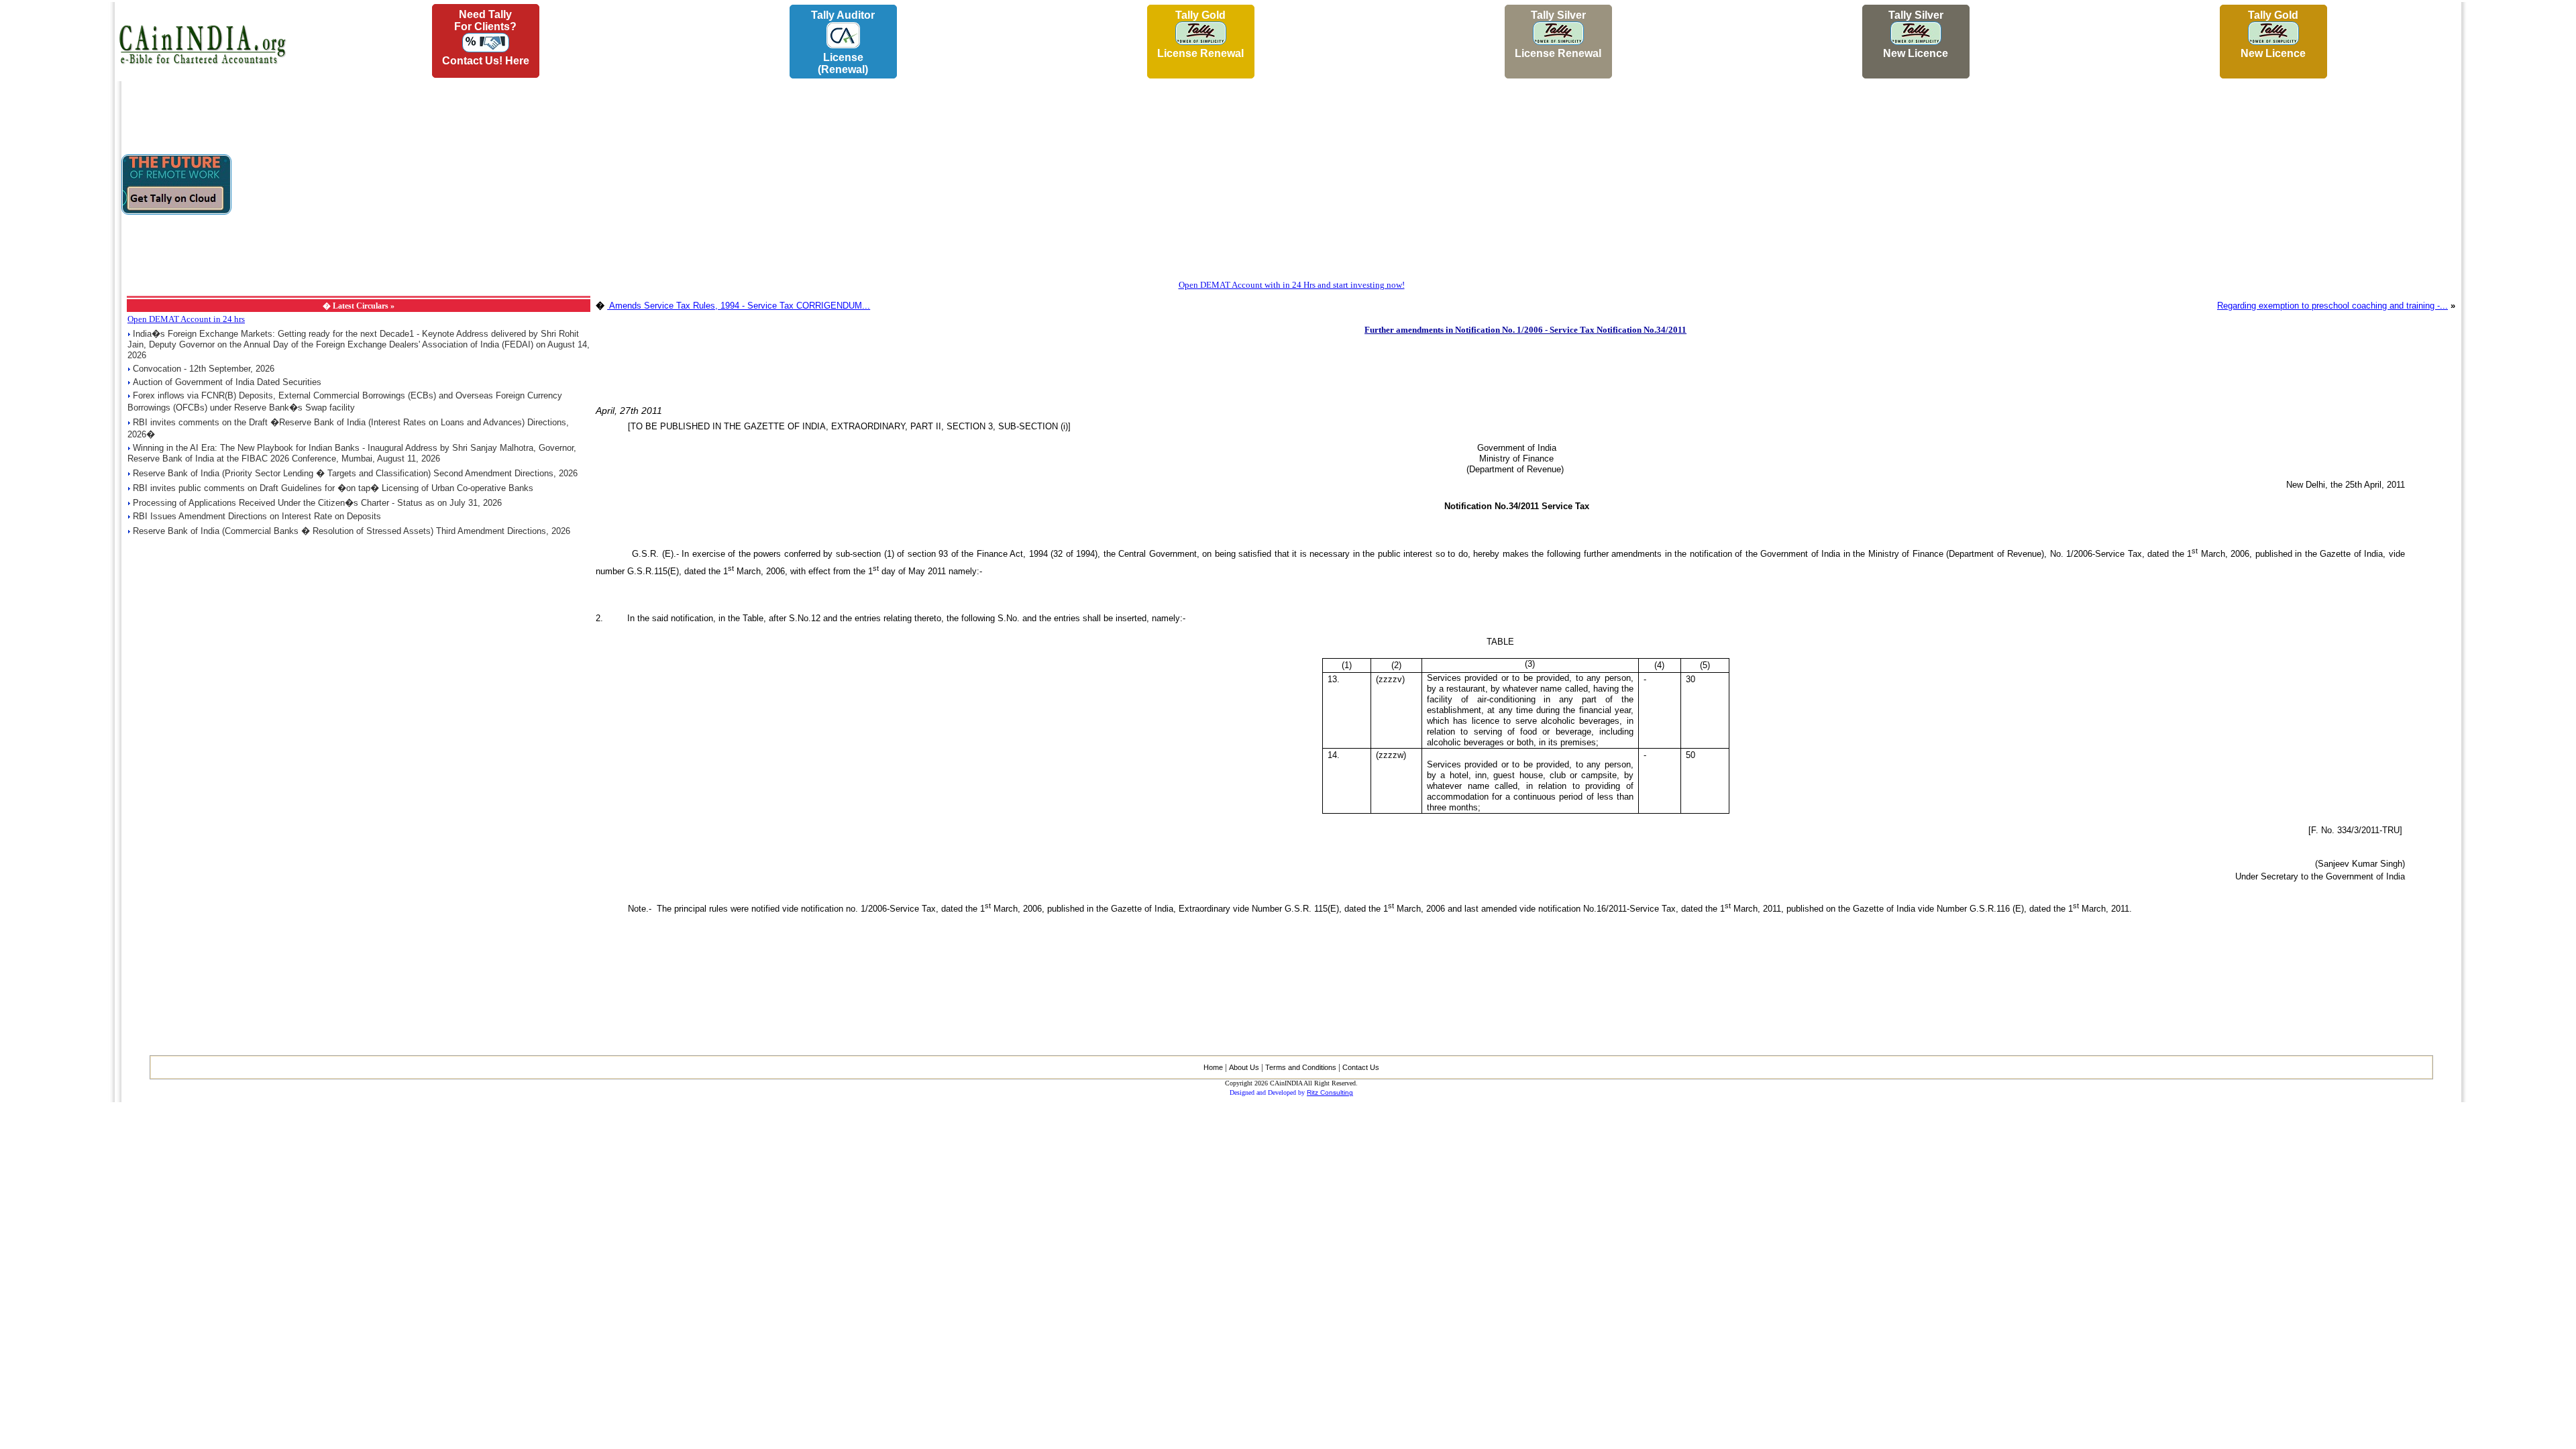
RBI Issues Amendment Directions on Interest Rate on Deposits (257, 516)
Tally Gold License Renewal (1200, 34)
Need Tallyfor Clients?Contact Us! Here (486, 38)
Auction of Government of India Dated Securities (227, 382)
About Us (1244, 1067)
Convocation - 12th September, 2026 (204, 369)
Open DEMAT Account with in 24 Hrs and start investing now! (1292, 285)
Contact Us (1361, 1067)
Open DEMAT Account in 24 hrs (186, 319)
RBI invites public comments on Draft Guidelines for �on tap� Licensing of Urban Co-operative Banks (333, 488)
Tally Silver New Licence (1916, 34)
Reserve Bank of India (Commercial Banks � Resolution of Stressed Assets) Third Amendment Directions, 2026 (352, 531)
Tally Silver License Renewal (1558, 34)
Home (1213, 1067)
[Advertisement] (54, 202)
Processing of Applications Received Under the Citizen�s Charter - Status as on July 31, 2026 (317, 503)
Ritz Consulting (1330, 1092)
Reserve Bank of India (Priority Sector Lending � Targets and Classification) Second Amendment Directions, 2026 (355, 473)
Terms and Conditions (1301, 1067)
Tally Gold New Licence (2273, 34)
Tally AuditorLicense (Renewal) (843, 42)
